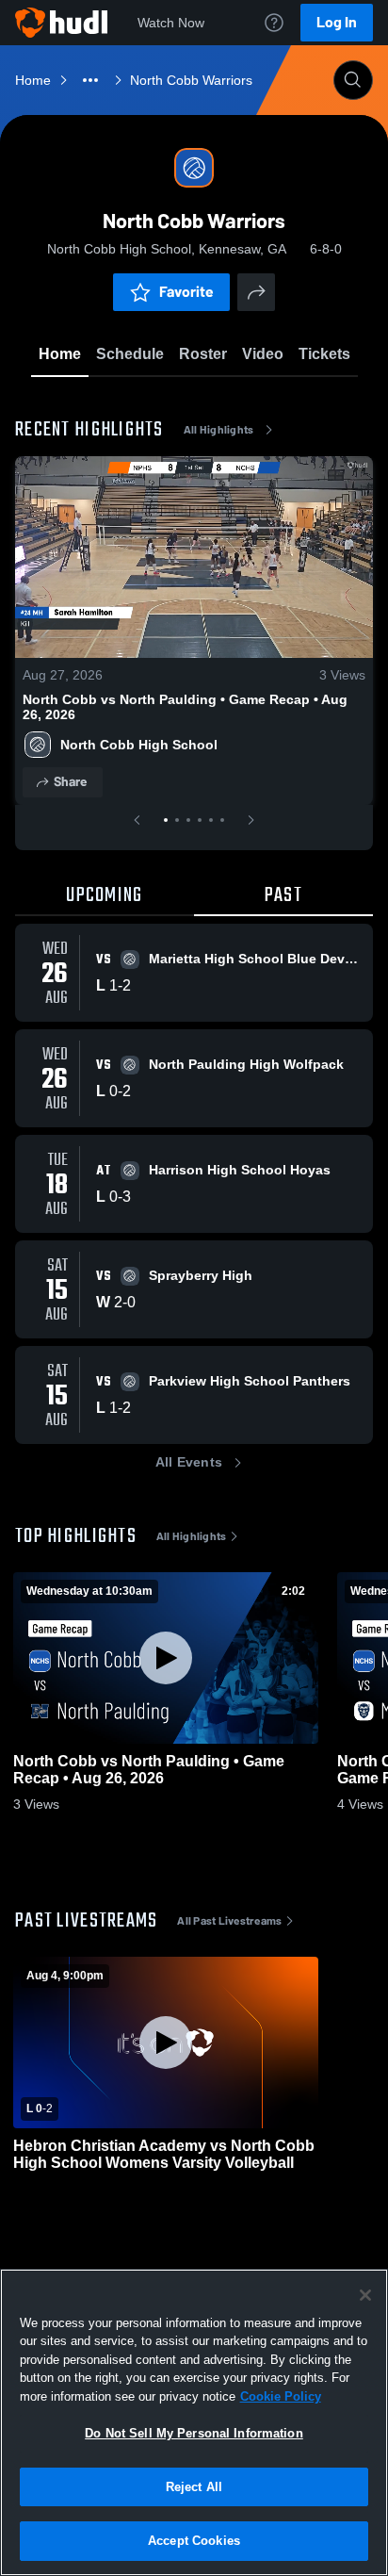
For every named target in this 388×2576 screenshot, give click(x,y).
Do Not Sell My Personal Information (194, 2433)
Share (70, 782)
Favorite (186, 292)
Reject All (194, 2487)
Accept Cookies (194, 2541)
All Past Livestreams (229, 1921)
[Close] (365, 2295)
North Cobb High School (139, 745)
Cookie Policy (281, 2396)
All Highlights (219, 430)
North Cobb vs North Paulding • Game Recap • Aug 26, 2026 (185, 707)
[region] (194, 2422)
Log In (337, 22)
